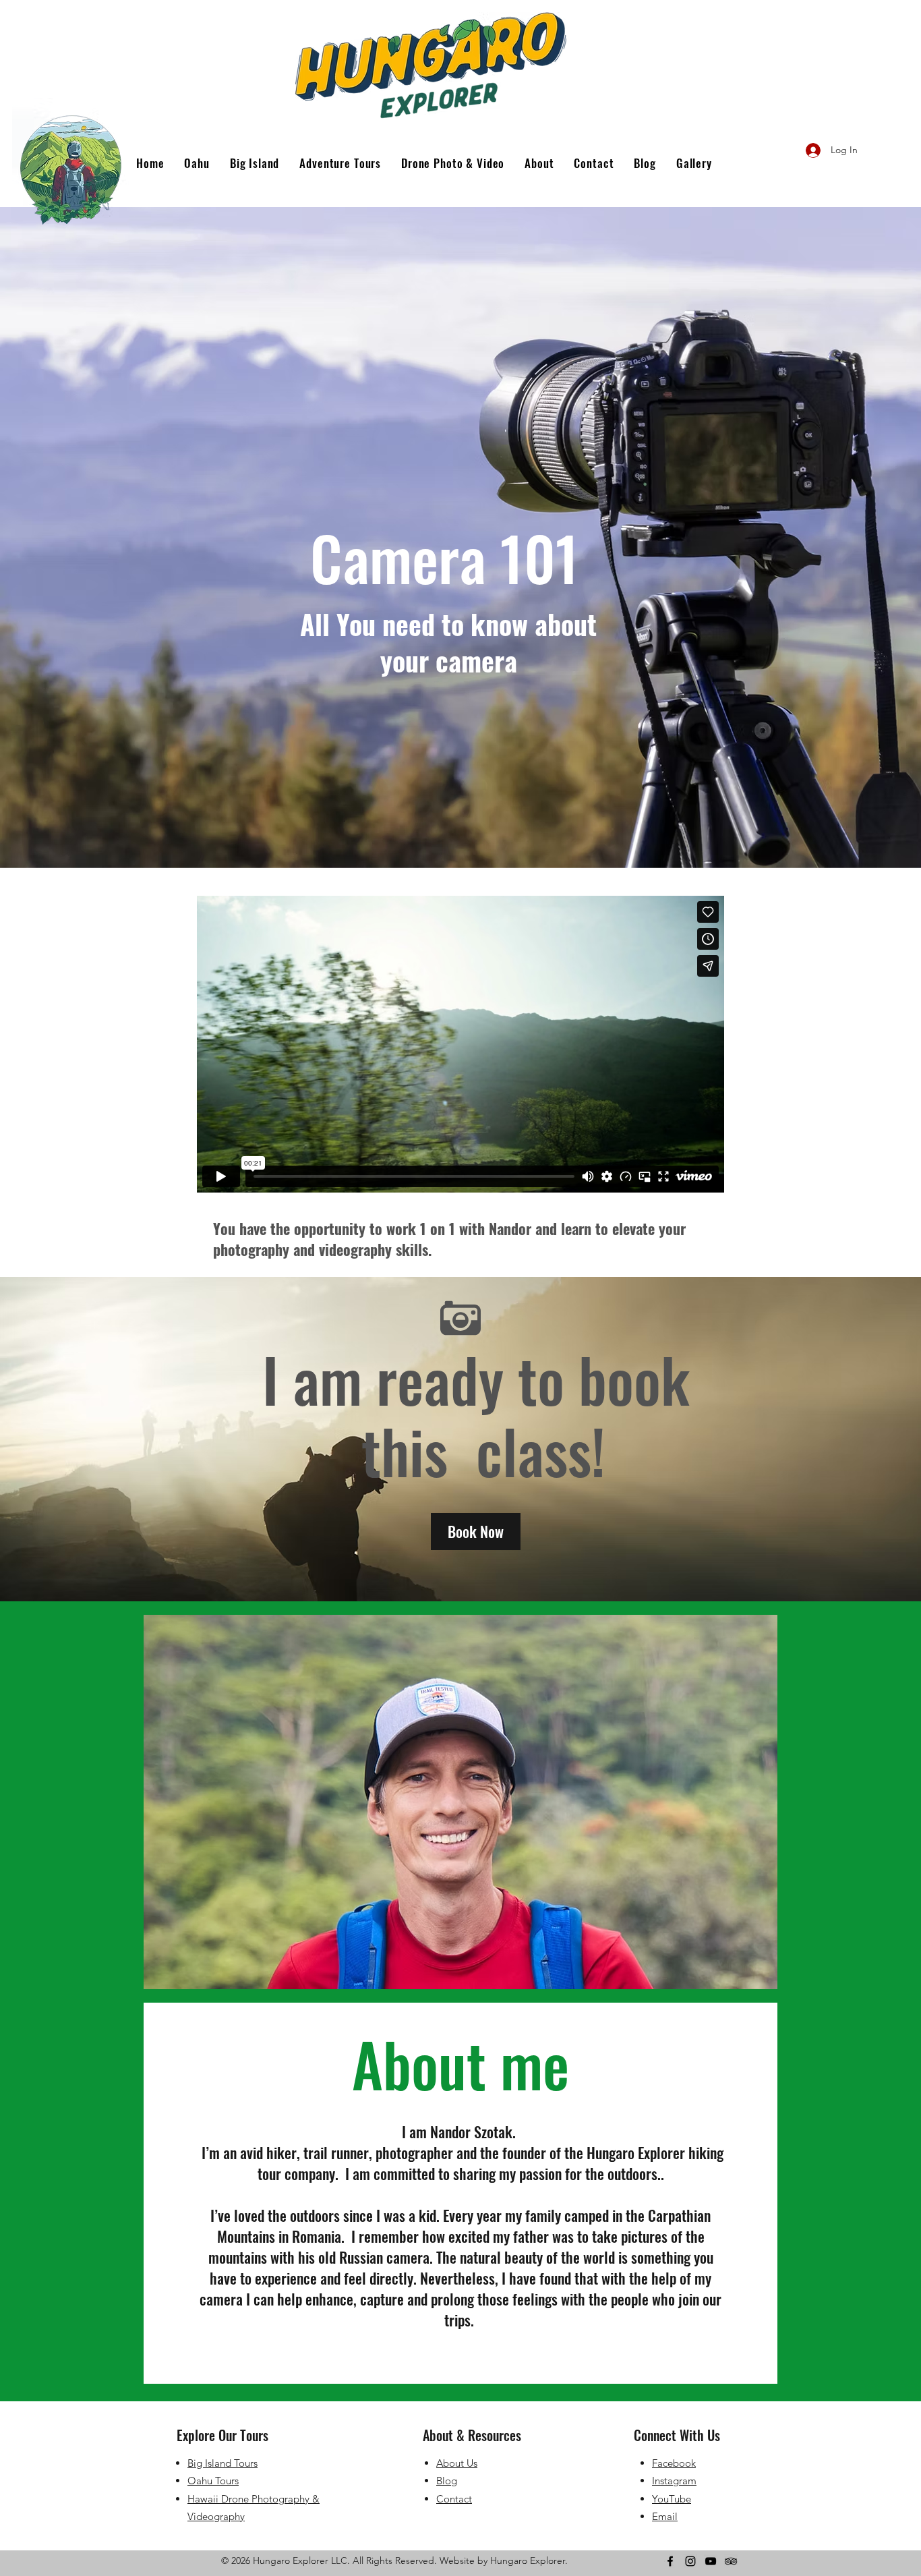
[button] (476, 1532)
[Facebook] (670, 2561)
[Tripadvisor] (731, 2561)
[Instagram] (690, 2561)
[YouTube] (711, 2561)
